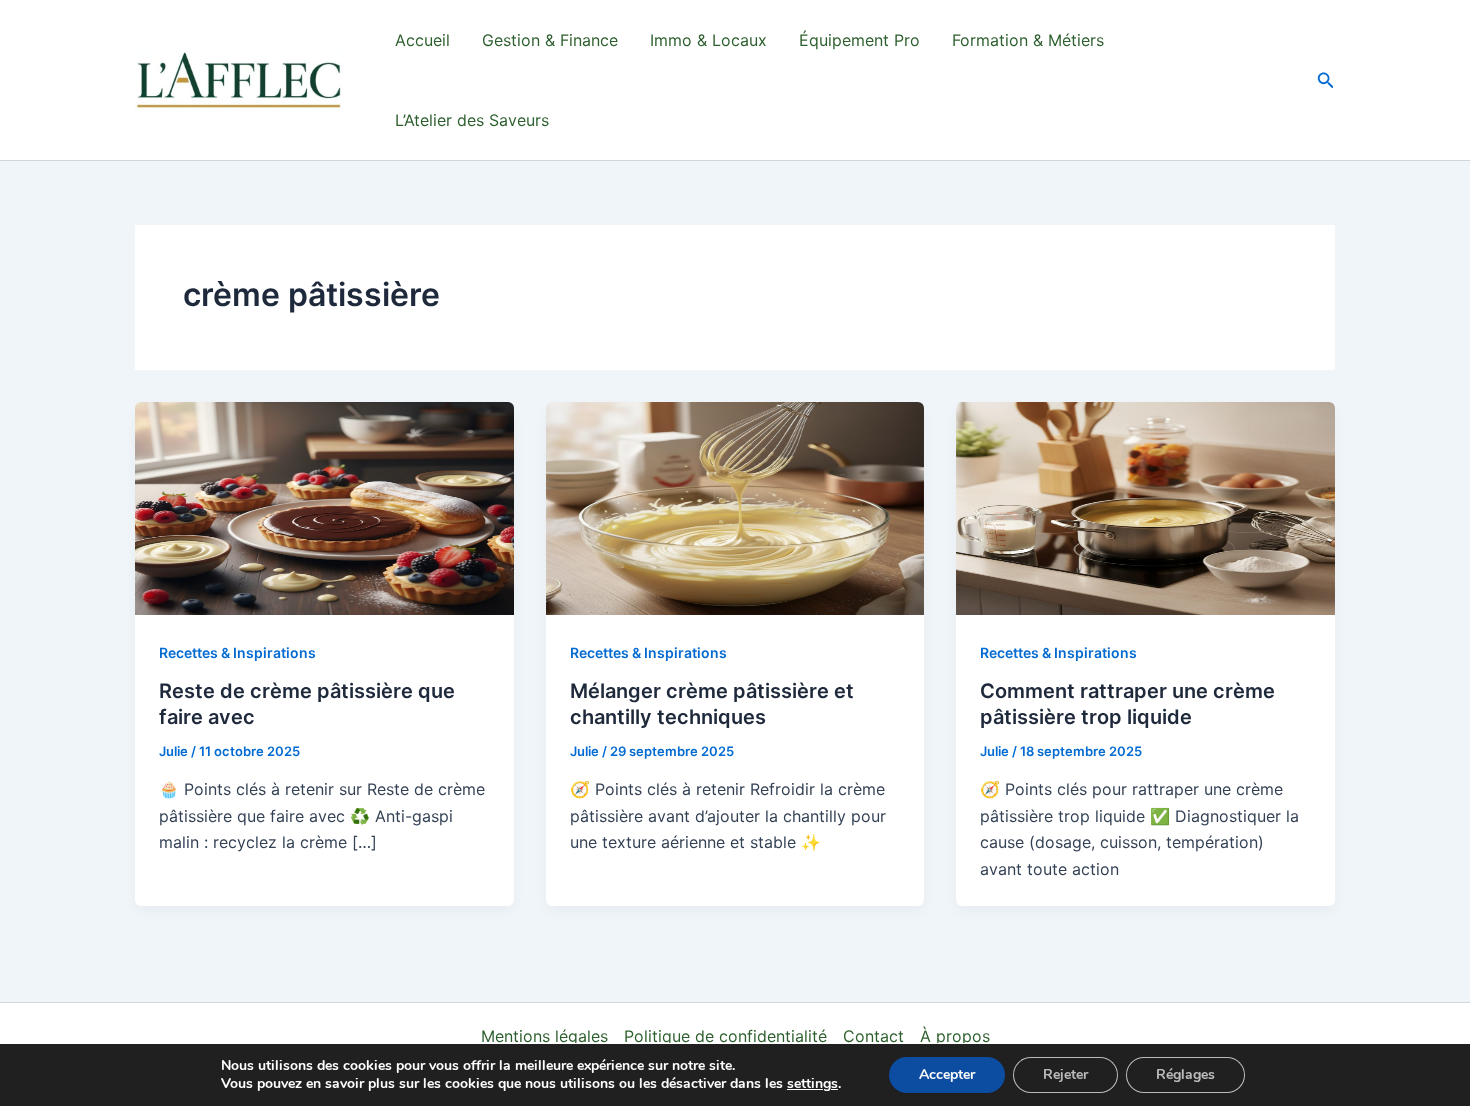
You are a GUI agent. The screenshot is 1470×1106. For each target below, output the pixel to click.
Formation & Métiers (1028, 40)
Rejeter (1065, 1074)
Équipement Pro (859, 40)
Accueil (422, 40)
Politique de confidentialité (725, 1036)
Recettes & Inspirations (237, 652)
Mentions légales (544, 1036)
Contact (873, 1036)
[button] (1326, 80)
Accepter (947, 1074)
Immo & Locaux (708, 40)
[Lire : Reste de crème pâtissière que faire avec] (324, 507)
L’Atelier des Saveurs (472, 120)
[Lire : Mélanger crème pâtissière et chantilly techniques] (735, 507)
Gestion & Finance (550, 40)
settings (812, 1084)
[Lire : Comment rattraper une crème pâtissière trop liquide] (1145, 507)
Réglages (1185, 1074)
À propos (955, 1036)
